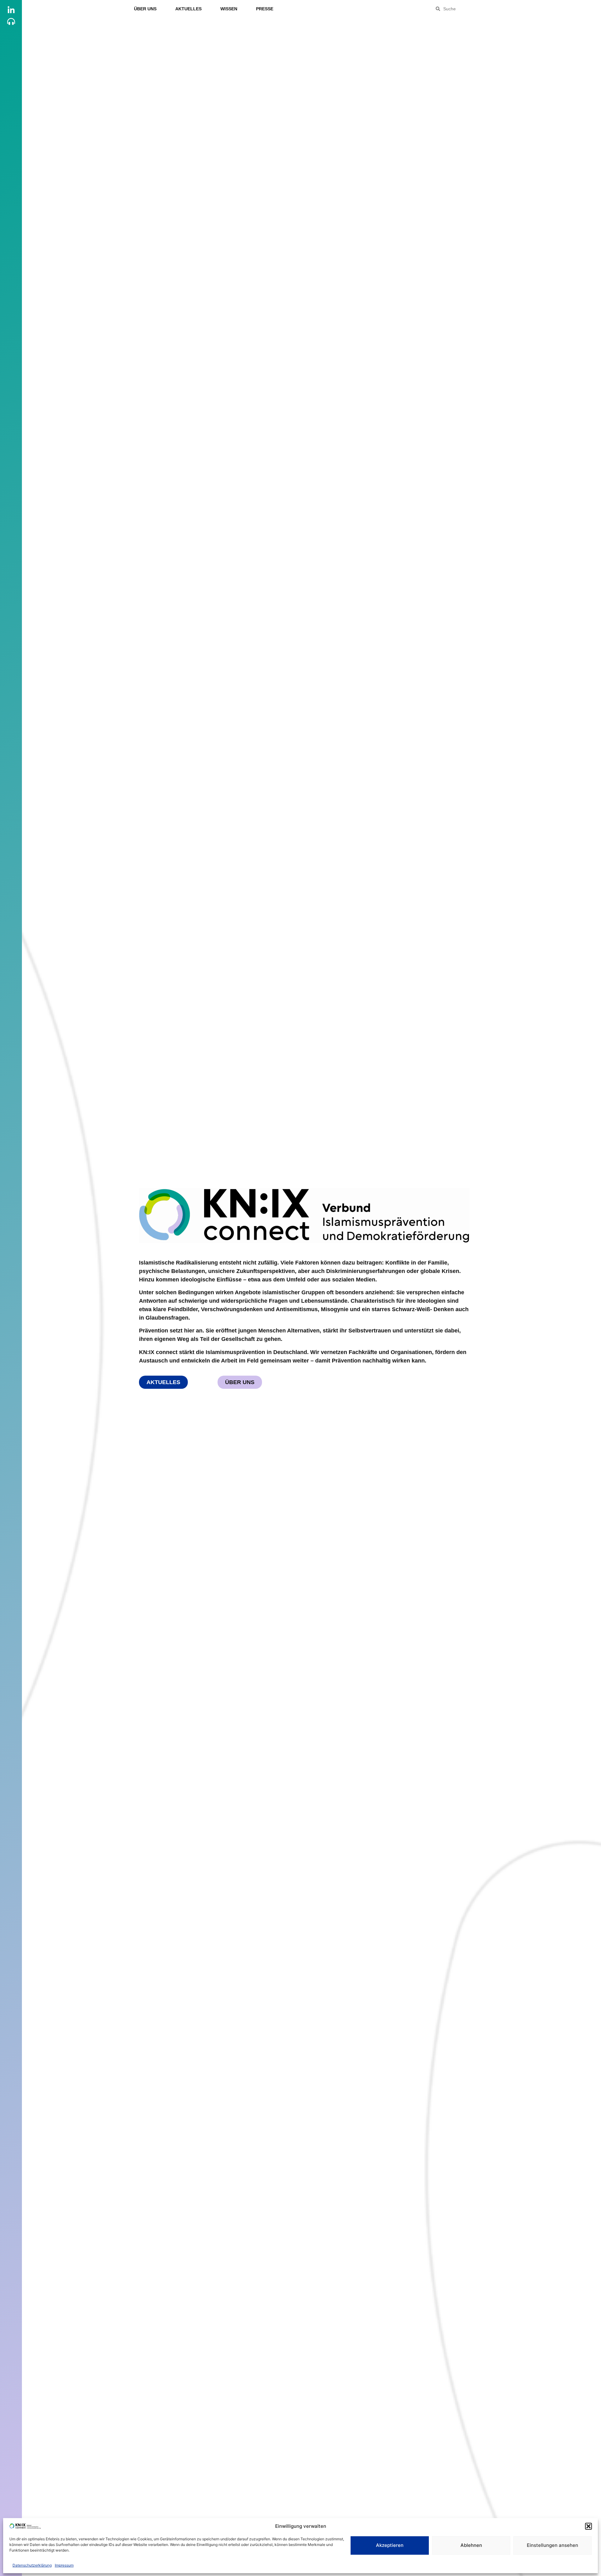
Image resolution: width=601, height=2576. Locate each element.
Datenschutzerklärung (32, 2565)
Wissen (229, 9)
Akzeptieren (390, 2545)
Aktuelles (188, 9)
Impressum (64, 2565)
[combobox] (473, 9)
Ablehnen (471, 2545)
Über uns (145, 9)
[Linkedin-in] (11, 10)
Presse (265, 9)
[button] (588, 2526)
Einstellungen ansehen (552, 2545)
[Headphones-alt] (11, 21)
